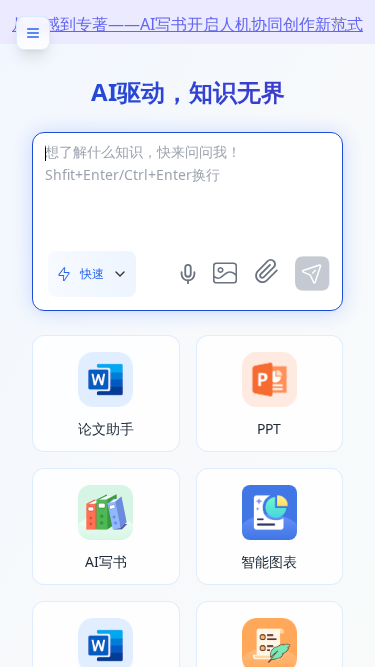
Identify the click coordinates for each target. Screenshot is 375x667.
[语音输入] (190, 274)
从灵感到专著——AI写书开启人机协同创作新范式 (187, 24)
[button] (92, 274)
